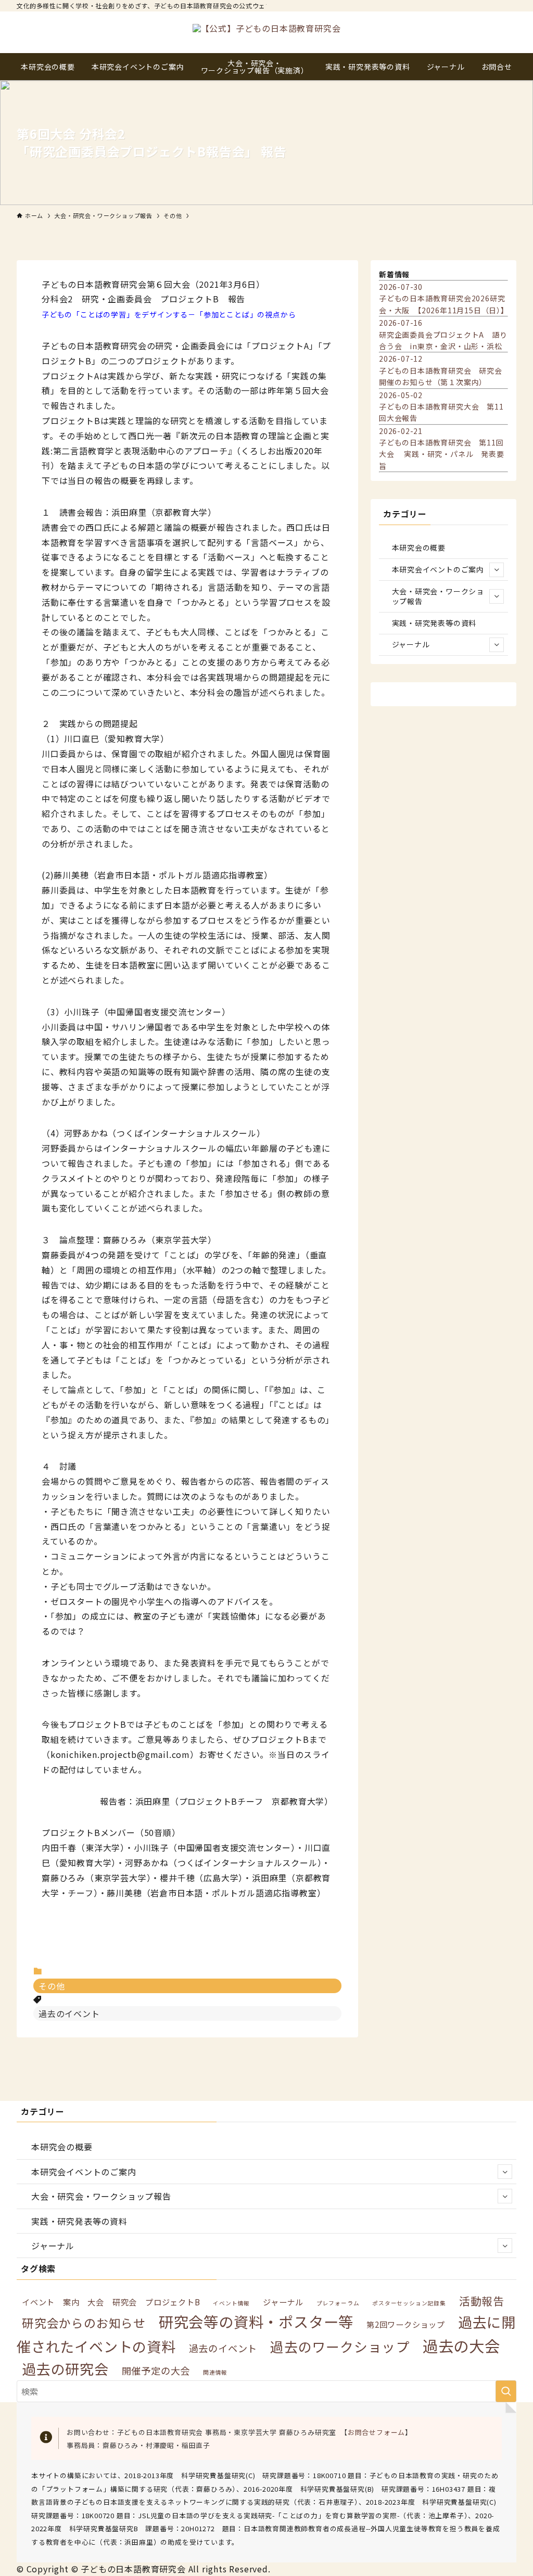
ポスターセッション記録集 (409, 2303)
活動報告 (482, 2301)
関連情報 (215, 2372)
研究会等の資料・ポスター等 (256, 2321)
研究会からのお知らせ (84, 2323)
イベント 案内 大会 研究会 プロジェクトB (111, 2302)
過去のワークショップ (340, 2346)
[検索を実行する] (506, 2391)
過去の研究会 (65, 2369)
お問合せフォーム (376, 2432)
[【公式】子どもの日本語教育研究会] (266, 32)
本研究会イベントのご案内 (438, 569)
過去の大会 (461, 2345)
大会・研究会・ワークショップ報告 (438, 596)
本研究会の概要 (419, 547)
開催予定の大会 (156, 2370)
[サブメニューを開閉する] (497, 570)
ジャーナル (411, 644)
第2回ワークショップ (406, 2324)
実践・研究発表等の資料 (434, 623)
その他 (52, 1986)
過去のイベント (69, 2013)
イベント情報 (231, 2303)
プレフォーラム (338, 2303)
